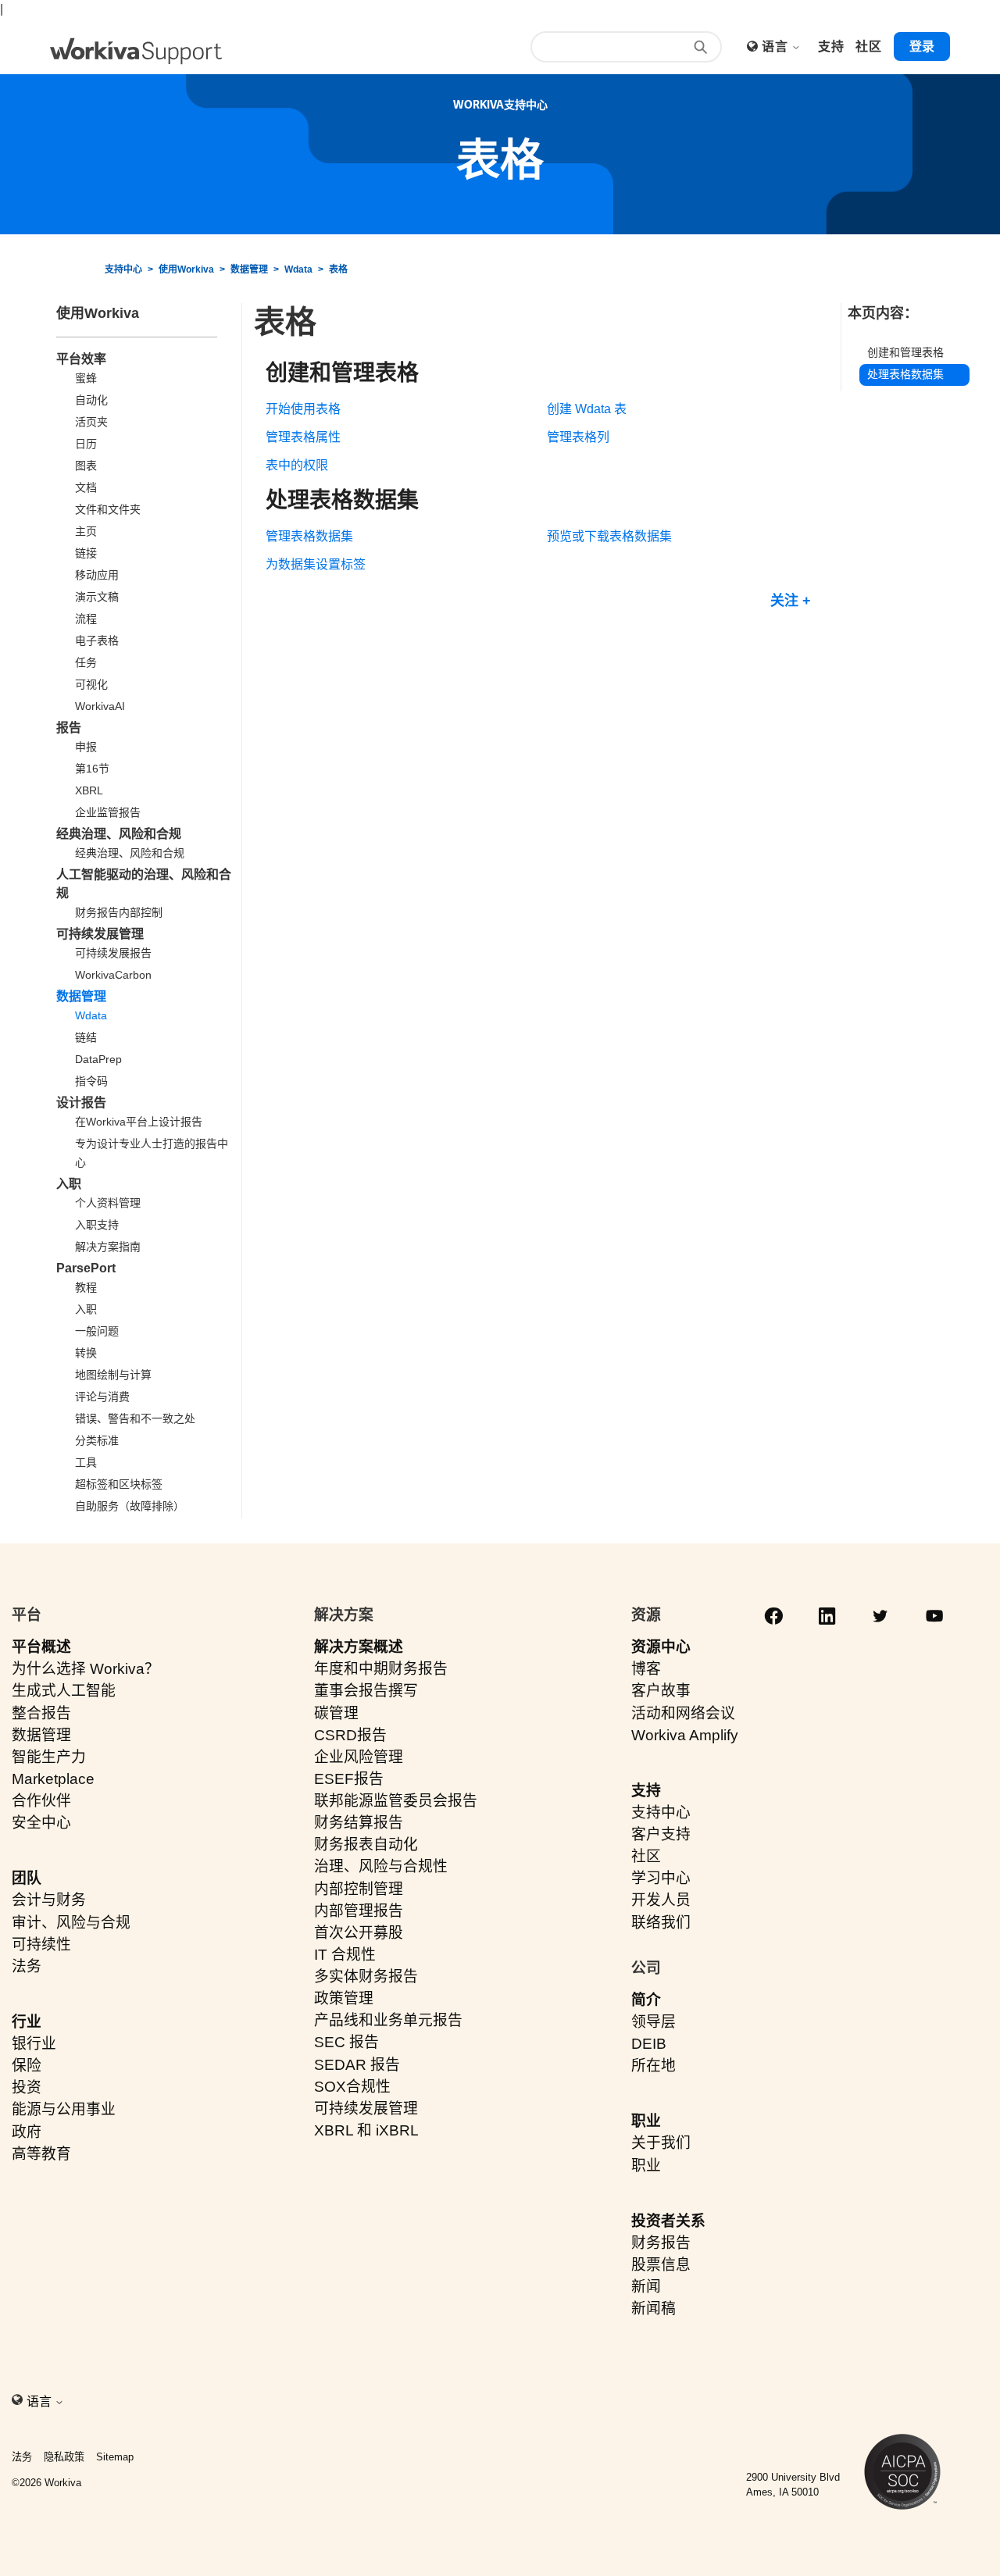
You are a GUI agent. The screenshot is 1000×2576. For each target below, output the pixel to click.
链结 (86, 1037)
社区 (646, 1856)
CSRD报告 (350, 1735)
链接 (86, 553)
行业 (27, 2022)
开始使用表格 (303, 409)
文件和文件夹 (108, 509)
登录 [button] (922, 46)
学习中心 (661, 1878)
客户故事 (661, 1691)
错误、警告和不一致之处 (135, 1418)
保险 (27, 2066)
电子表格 (97, 640)
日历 (86, 444)
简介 (646, 2000)
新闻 (646, 2287)
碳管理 (336, 1713)
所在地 (654, 2066)
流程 (86, 619)
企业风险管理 (359, 1757)
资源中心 (661, 1647)
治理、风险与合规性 (381, 1866)
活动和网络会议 (683, 1713)
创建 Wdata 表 (587, 409)
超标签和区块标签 (119, 1484)
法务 (27, 1966)
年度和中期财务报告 (381, 1669)
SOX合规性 (352, 2087)
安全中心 (41, 1823)
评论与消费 (102, 1397)
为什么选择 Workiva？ (86, 1669)
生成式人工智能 (64, 1691)
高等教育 (41, 2154)
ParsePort (86, 1268)
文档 (86, 487)
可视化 (91, 684)
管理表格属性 (303, 437)
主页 (86, 531)
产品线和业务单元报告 (388, 2020)
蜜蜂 (86, 378)
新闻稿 (654, 2308)
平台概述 (41, 1647)
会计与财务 (49, 1900)
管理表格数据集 (309, 536)
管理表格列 (578, 437)
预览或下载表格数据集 (609, 536)
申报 (86, 747)
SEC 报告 (346, 2042)
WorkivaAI (100, 706)
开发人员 (661, 1900)
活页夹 (91, 422)
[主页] (136, 51)
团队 (27, 1878)
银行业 (34, 2044)
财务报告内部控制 (119, 912)
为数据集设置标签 (316, 564)
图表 (86, 466)
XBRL (89, 790)
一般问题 (97, 1331)
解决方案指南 (108, 1247)
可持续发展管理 (100, 934)
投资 (27, 2087)
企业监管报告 (108, 812)
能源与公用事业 (64, 2109)
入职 (69, 1184)
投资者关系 (668, 2221)
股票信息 (661, 2265)
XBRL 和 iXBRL (366, 2130)
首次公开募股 (359, 1933)
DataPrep (98, 1059)
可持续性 (41, 1944)
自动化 (91, 400)
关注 (784, 601)
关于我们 (661, 2143)
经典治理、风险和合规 (119, 834)
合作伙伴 (41, 1801)
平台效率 (81, 359)
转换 (86, 1353)
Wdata (298, 269)
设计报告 (81, 1102)
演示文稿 (97, 597)
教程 (86, 1287)
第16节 (92, 769)
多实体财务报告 (366, 1977)
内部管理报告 (359, 1911)
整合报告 (41, 1713)
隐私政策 (64, 2457)
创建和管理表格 (905, 353)
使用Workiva (186, 269)
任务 (86, 662)
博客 (646, 1669)
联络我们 (661, 1923)
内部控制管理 (359, 1889)
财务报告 (661, 2243)
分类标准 (97, 1440)
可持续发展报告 (113, 953)
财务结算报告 (359, 1823)
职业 (646, 2121)
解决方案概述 (359, 1647)
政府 (27, 2132)
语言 (776, 46)
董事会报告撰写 (366, 1691)
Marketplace (53, 1779)
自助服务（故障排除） (130, 1506)
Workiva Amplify (685, 1735)
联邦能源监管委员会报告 (396, 1801)
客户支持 (661, 1834)
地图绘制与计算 (113, 1375)
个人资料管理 (108, 1203)
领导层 (654, 2022)
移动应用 (97, 575)
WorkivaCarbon (113, 975)
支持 (646, 1791)
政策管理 (344, 1998)
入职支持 (97, 1225)
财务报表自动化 (366, 1845)
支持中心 (123, 269)
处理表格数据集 (905, 374)
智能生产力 (49, 1757)
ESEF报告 (349, 1779)
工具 (86, 1462)
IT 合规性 (345, 1955)
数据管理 (249, 269)
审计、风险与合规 (71, 1923)
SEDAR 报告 (357, 2065)
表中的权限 (297, 465)
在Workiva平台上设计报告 (139, 1122)
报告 (69, 728)
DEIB (649, 2044)
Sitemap (115, 2457)
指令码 (91, 1081)
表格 (338, 269)
